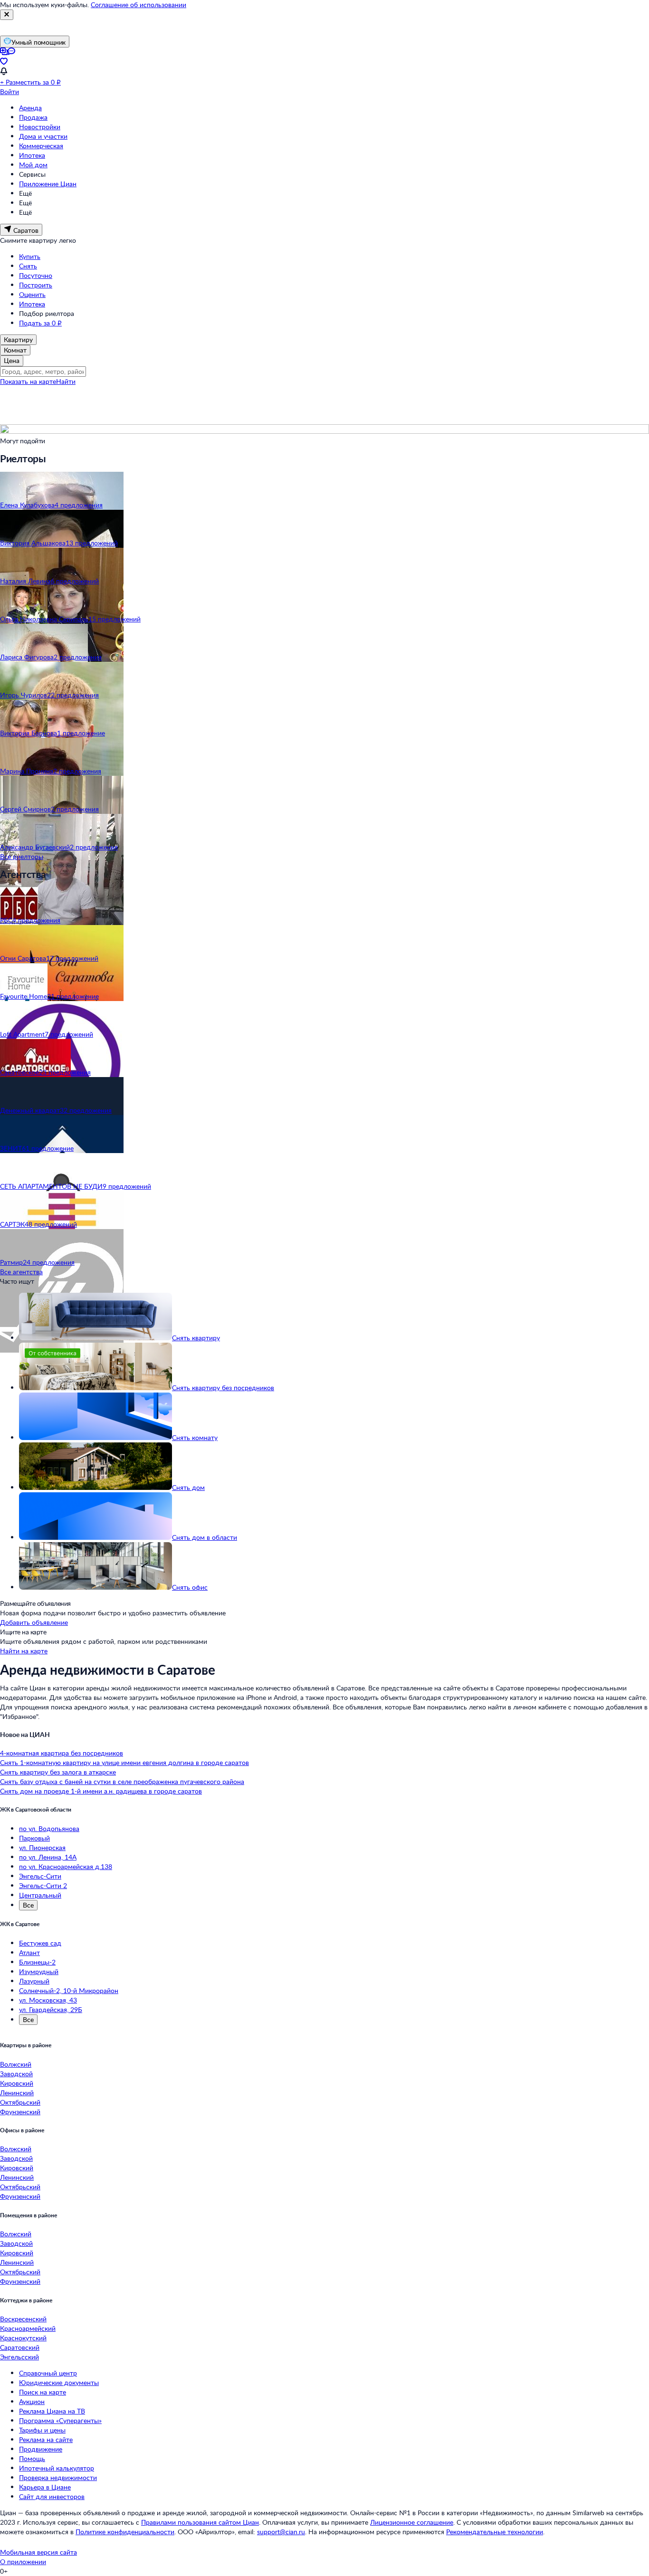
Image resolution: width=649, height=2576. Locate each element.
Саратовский (20, 2347)
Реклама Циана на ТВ (52, 2411)
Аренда (30, 108)
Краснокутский (23, 2338)
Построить (36, 285)
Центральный (40, 1895)
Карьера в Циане (45, 2487)
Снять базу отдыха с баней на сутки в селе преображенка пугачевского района (122, 1781)
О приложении (23, 2562)
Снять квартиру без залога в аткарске (58, 1772)
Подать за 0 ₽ (40, 323)
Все (28, 1905)
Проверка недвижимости (58, 2477)
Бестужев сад (40, 1943)
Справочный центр (48, 2373)
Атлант (29, 1952)
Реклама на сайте (46, 2439)
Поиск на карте (43, 2392)
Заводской (16, 2074)
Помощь (32, 2458)
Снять (28, 266)
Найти (66, 381)
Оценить (32, 294)
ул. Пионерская (42, 1847)
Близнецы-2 (37, 1962)
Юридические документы (59, 2382)
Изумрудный (39, 1971)
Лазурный (34, 1981)
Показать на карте (28, 381)
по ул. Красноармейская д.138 (66, 1866)
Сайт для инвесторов (52, 2496)
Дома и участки (43, 136)
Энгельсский (19, 2357)
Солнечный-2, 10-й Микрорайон (69, 1990)
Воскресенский (23, 2319)
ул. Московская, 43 (48, 2000)
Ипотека (32, 155)
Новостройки (40, 127)
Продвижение (41, 2449)
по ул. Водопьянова (49, 1828)
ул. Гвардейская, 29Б (51, 2009)
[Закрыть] (7, 15)
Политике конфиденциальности (125, 2532)
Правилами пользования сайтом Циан (200, 2522)
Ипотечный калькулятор (57, 2468)
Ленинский (17, 2093)
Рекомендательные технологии (495, 2532)
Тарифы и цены (42, 2430)
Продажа (33, 117)
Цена (12, 360)
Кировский (17, 2083)
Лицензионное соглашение (412, 2522)
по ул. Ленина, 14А (48, 1857)
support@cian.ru (281, 2532)
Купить (30, 256)
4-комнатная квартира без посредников (62, 1753)
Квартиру (18, 339)
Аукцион (32, 2401)
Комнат (15, 350)
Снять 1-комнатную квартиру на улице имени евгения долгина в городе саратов (124, 1762)
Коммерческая (41, 146)
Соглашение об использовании (138, 5)
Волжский (16, 2064)
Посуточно (36, 275)
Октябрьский (20, 2102)
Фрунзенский (20, 2112)
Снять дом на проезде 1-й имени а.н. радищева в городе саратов (101, 1791)
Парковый (34, 1838)
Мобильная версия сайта (38, 2552)
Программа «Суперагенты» (60, 2420)
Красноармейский (28, 2328)
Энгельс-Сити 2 (43, 1885)
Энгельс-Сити (40, 1876)
